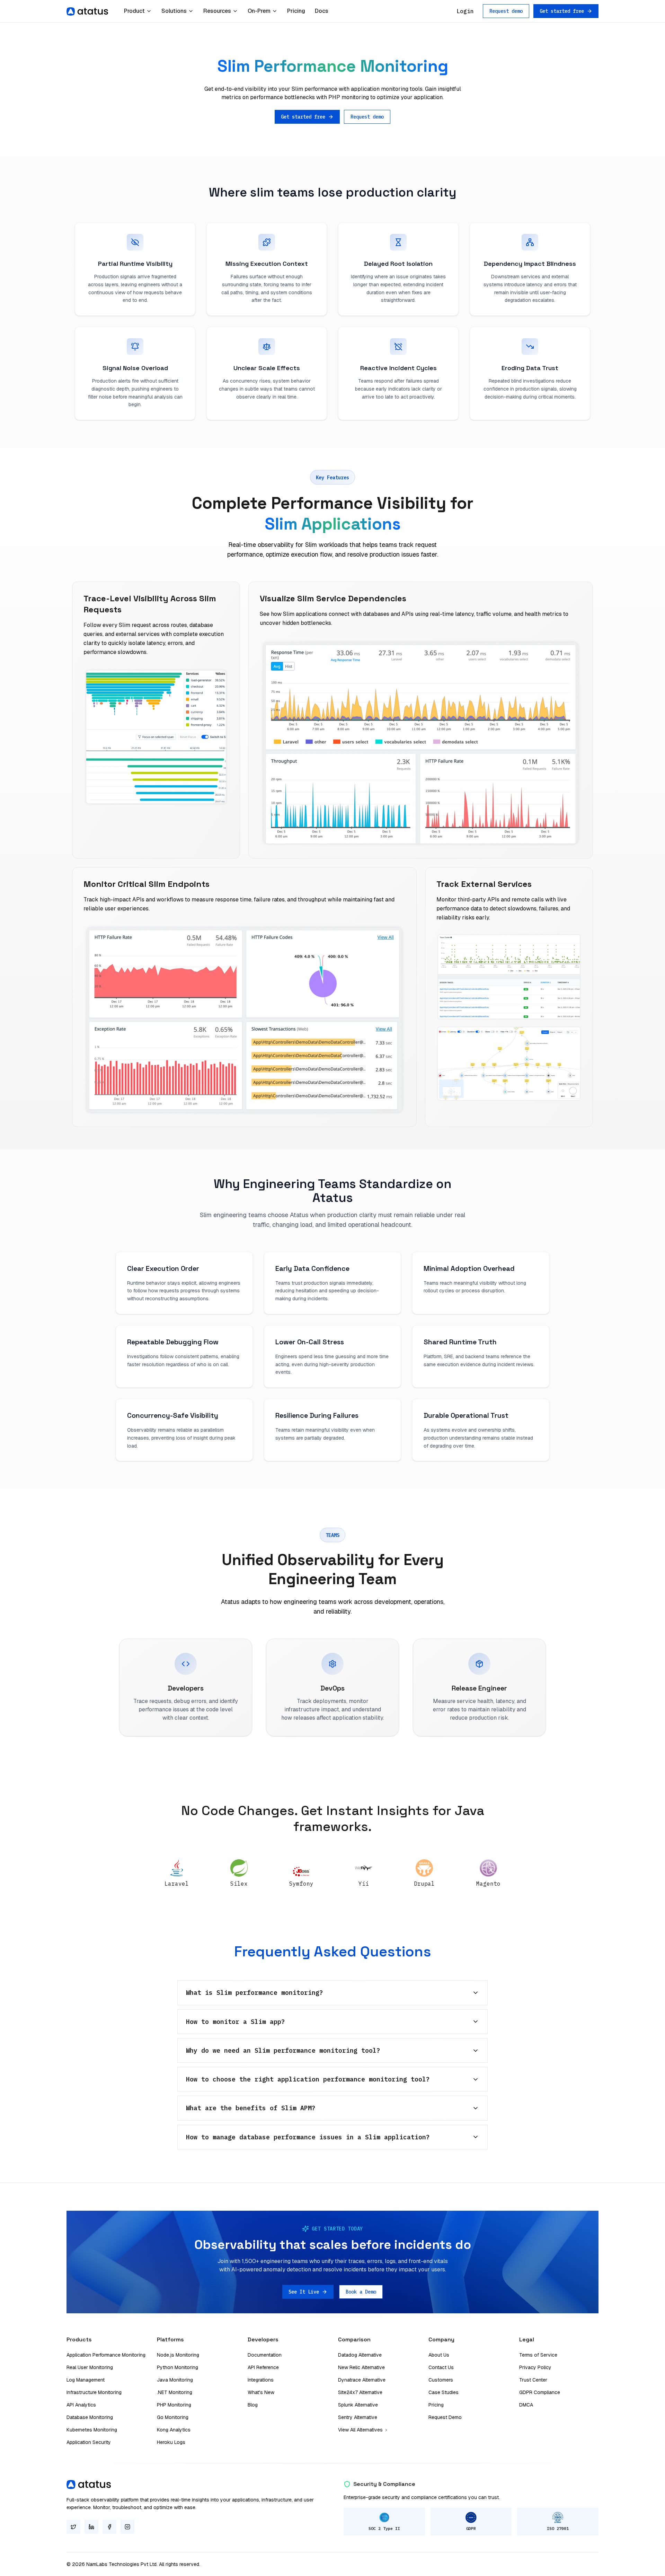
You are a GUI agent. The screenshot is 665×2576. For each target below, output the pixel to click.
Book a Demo (361, 2292)
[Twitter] (73, 2527)
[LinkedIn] (91, 2527)
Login (465, 11)
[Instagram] (127, 2527)
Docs (322, 11)
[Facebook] (109, 2527)
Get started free (562, 11)
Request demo (506, 11)
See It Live (304, 2292)
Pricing (296, 11)
